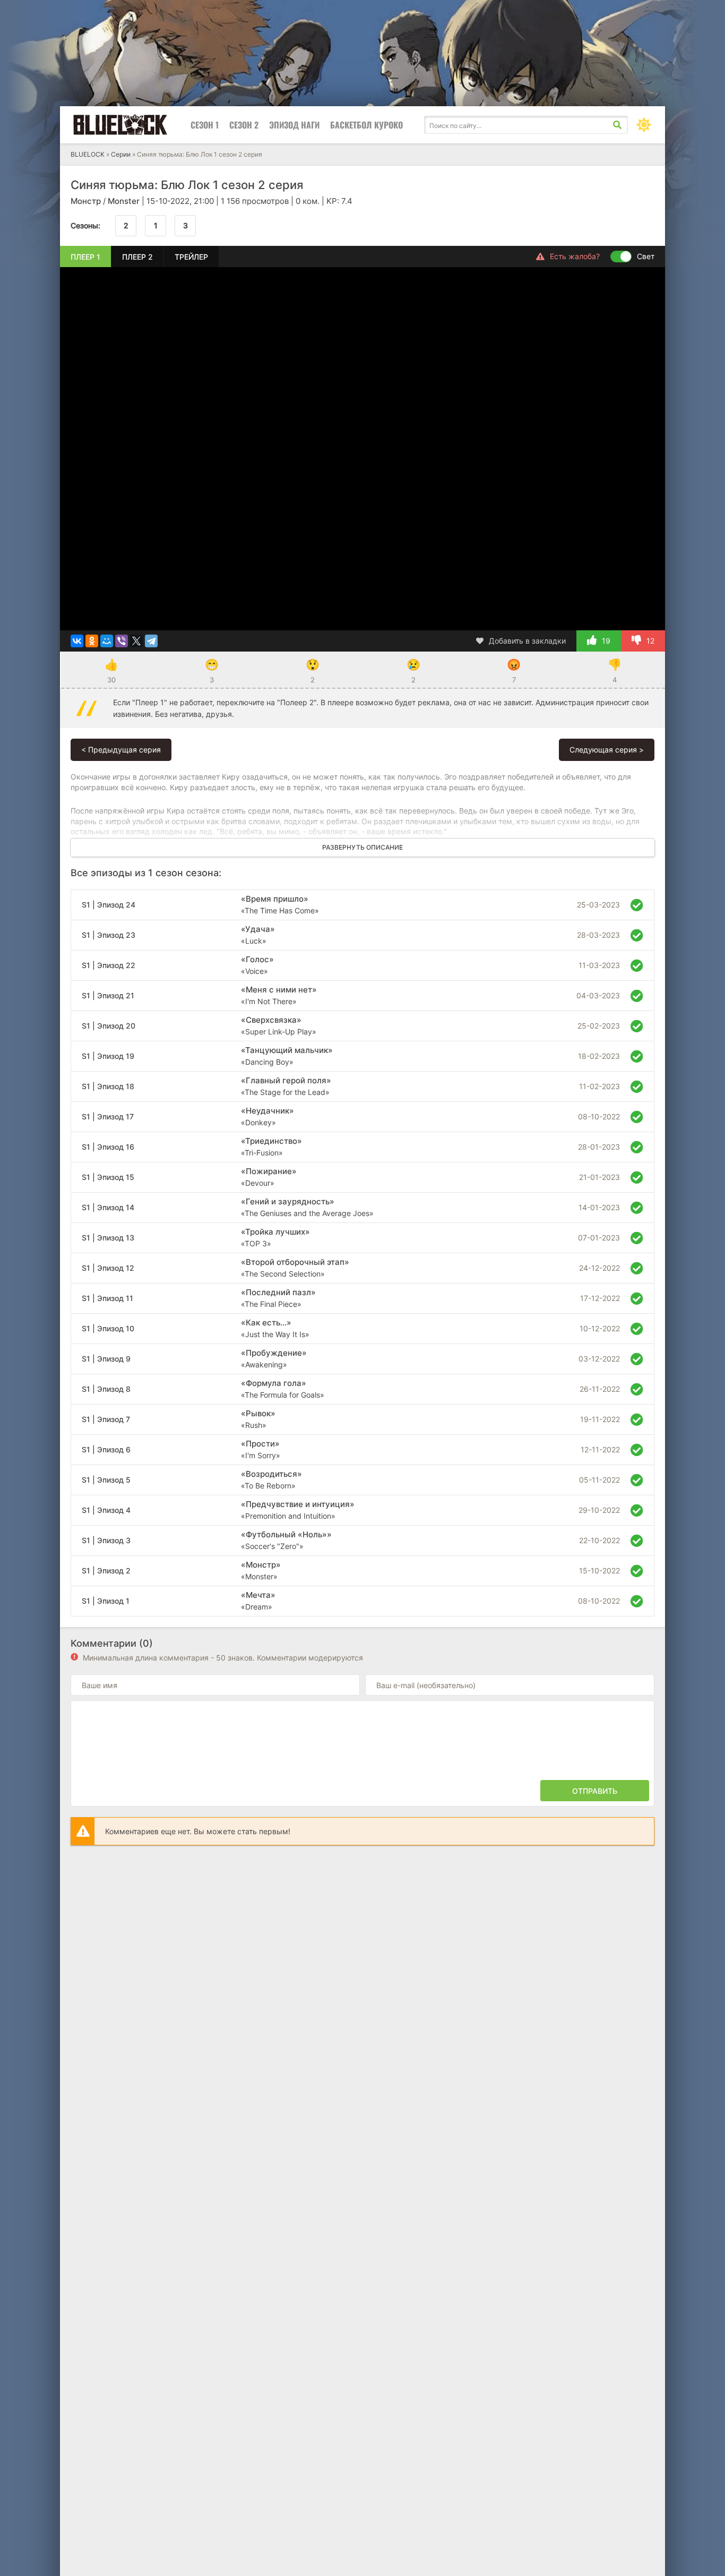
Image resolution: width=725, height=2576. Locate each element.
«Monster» (261, 1570)
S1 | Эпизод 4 (106, 1510)
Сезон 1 (205, 125)
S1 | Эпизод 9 (106, 1359)
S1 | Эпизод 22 (109, 965)
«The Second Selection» (295, 1268)
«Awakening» (274, 1358)
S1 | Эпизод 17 (108, 1116)
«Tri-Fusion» (271, 1146)
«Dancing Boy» (287, 1056)
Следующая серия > (607, 750)
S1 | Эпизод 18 (108, 1086)
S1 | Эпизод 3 (106, 1540)
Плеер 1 (85, 257)
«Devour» (269, 1177)
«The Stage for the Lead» (286, 1086)
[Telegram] (151, 641)
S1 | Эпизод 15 (108, 1177)
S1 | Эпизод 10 (108, 1328)
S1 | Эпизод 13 (108, 1238)
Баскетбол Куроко (366, 125)
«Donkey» (267, 1116)
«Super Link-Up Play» (279, 1025)
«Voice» (257, 965)
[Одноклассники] (92, 641)
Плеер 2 (137, 257)
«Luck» (258, 935)
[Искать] (617, 125)
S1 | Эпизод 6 (106, 1449)
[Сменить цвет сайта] (644, 125)
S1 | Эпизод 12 (108, 1268)
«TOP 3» (275, 1237)
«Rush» (258, 1419)
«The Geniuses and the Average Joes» (307, 1207)
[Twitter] (136, 641)
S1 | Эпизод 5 (106, 1480)
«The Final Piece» (278, 1298)
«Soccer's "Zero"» (286, 1540)
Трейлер (191, 257)
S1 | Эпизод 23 (109, 935)
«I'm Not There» (279, 995)
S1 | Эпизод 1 (106, 1601)
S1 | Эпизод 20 (109, 1026)
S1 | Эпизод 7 (106, 1419)
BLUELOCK (88, 154)
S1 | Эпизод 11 (107, 1298)
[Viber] (122, 641)
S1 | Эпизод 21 (108, 995)
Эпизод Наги (294, 125)
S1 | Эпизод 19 (108, 1056)
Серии (121, 154)
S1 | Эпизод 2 (106, 1571)
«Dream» (258, 1601)
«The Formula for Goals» (283, 1389)
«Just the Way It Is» (275, 1328)
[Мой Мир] (107, 641)
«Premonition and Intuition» (298, 1510)
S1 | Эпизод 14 (108, 1207)
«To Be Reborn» (271, 1479)
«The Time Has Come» (280, 904)
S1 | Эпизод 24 (109, 905)
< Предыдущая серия (121, 750)
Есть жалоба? (575, 256)
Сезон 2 (244, 125)
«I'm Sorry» (261, 1449)
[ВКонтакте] (77, 641)
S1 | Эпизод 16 (108, 1147)
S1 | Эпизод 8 (106, 1389)
